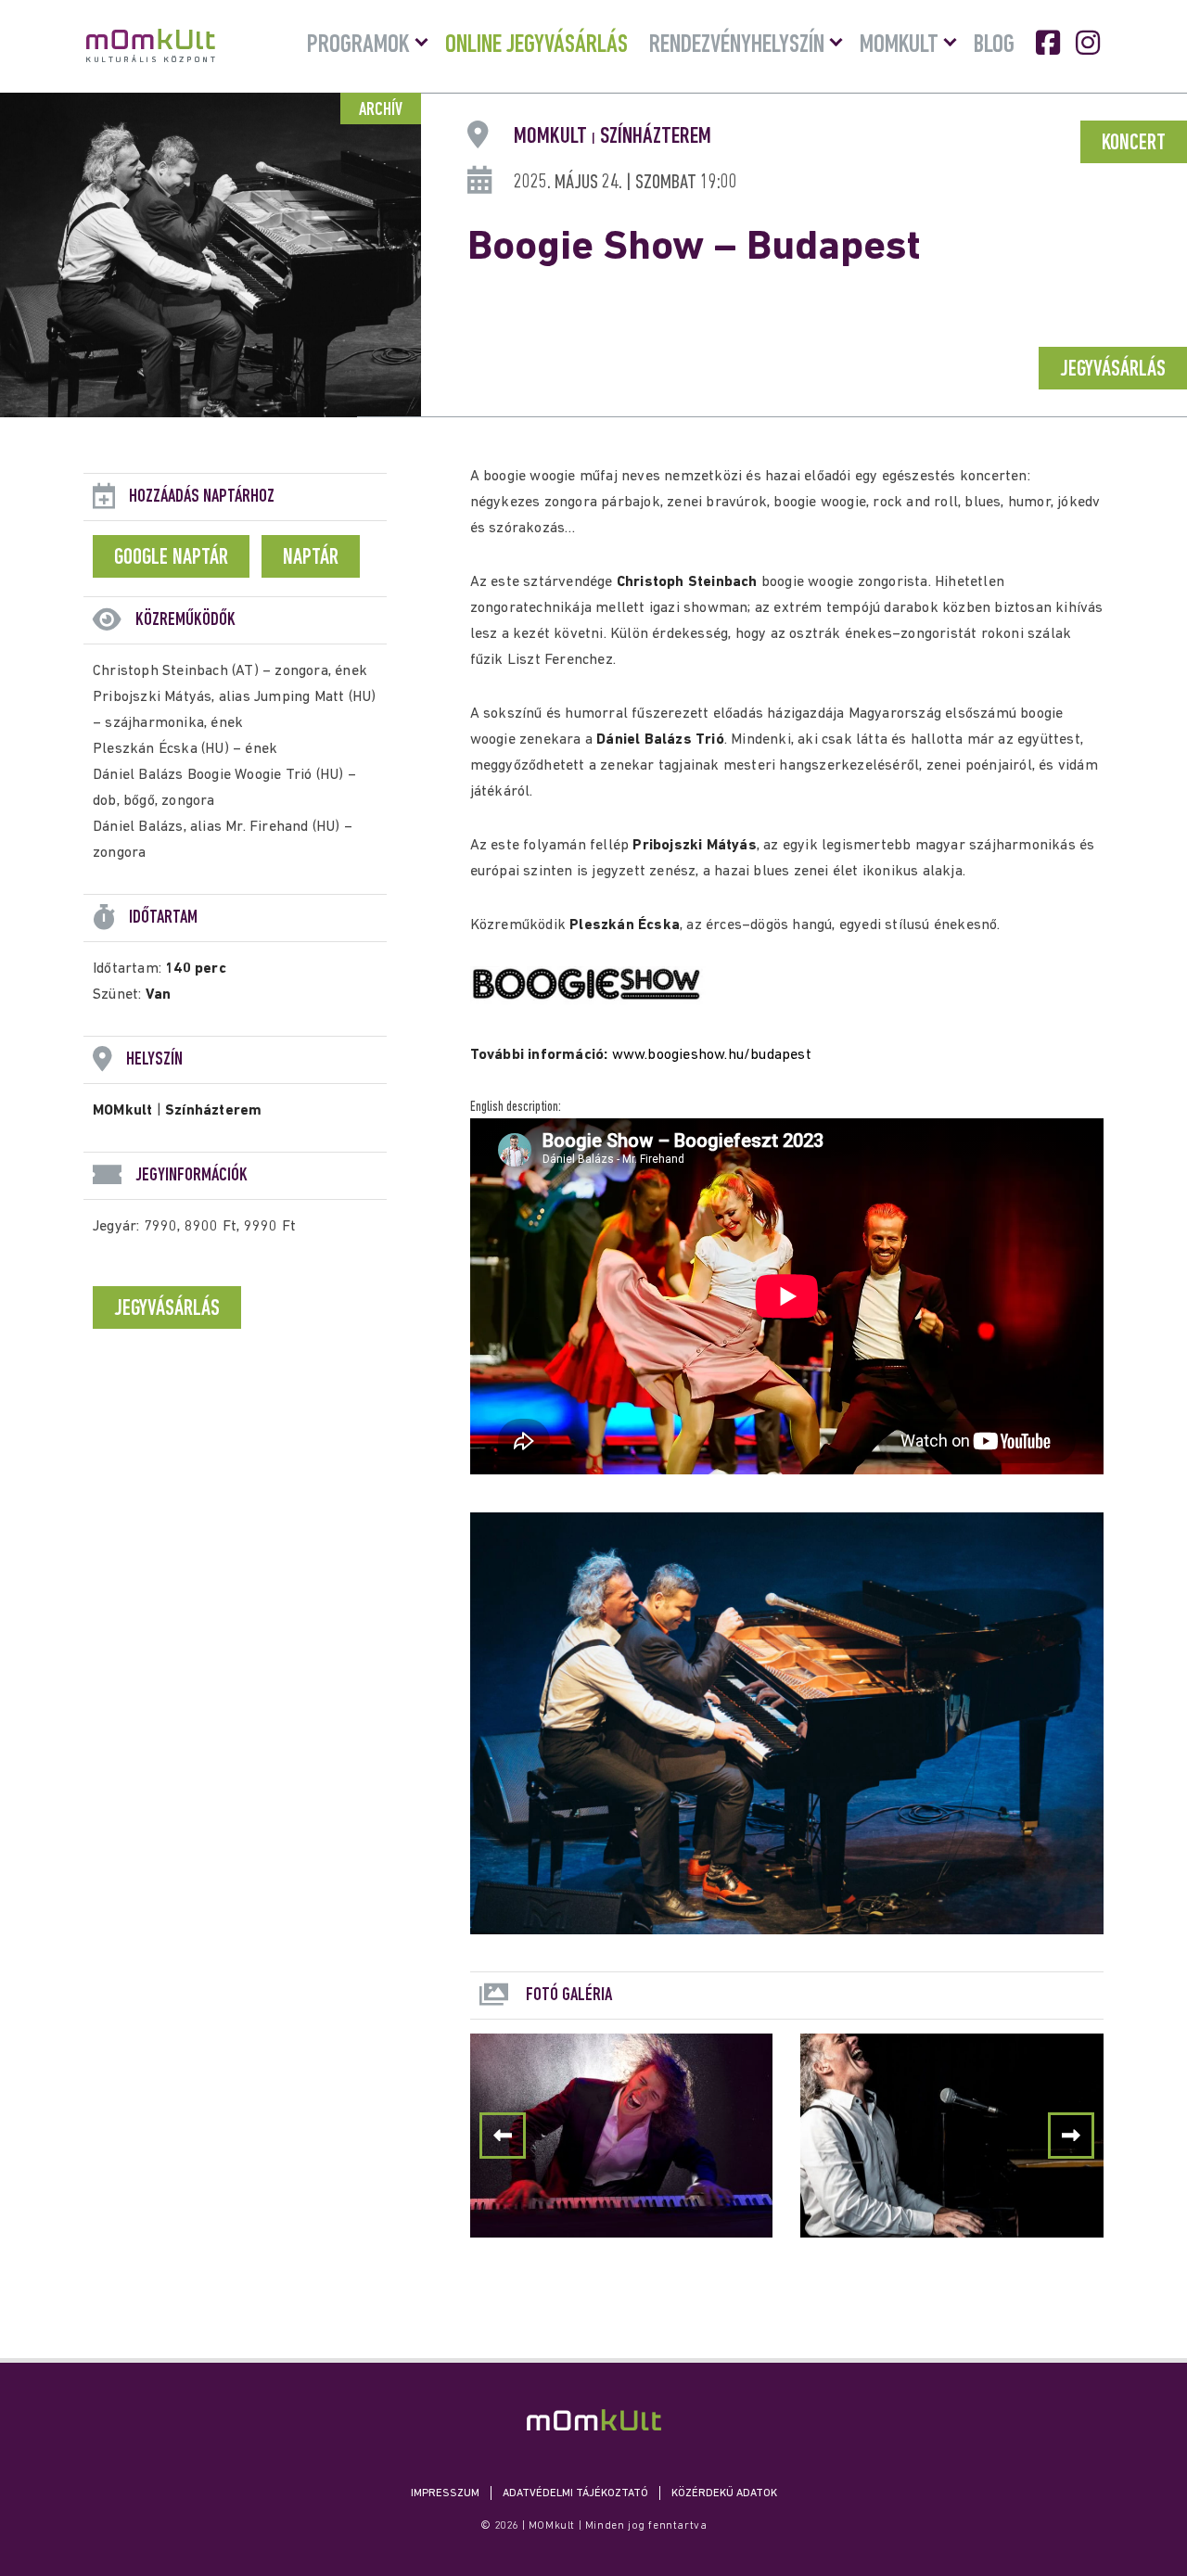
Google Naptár (171, 558)
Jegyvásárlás (1113, 370)
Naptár (311, 558)
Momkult (899, 45)
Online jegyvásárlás (536, 45)
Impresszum (445, 2493)
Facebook (1050, 43)
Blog (994, 45)
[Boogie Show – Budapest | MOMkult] (594, 2420)
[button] (1071, 2136)
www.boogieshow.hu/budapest (712, 1055)
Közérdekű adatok (724, 2493)
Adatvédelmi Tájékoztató (575, 2493)
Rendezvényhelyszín (737, 45)
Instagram (1090, 43)
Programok (358, 45)
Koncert (1134, 144)
